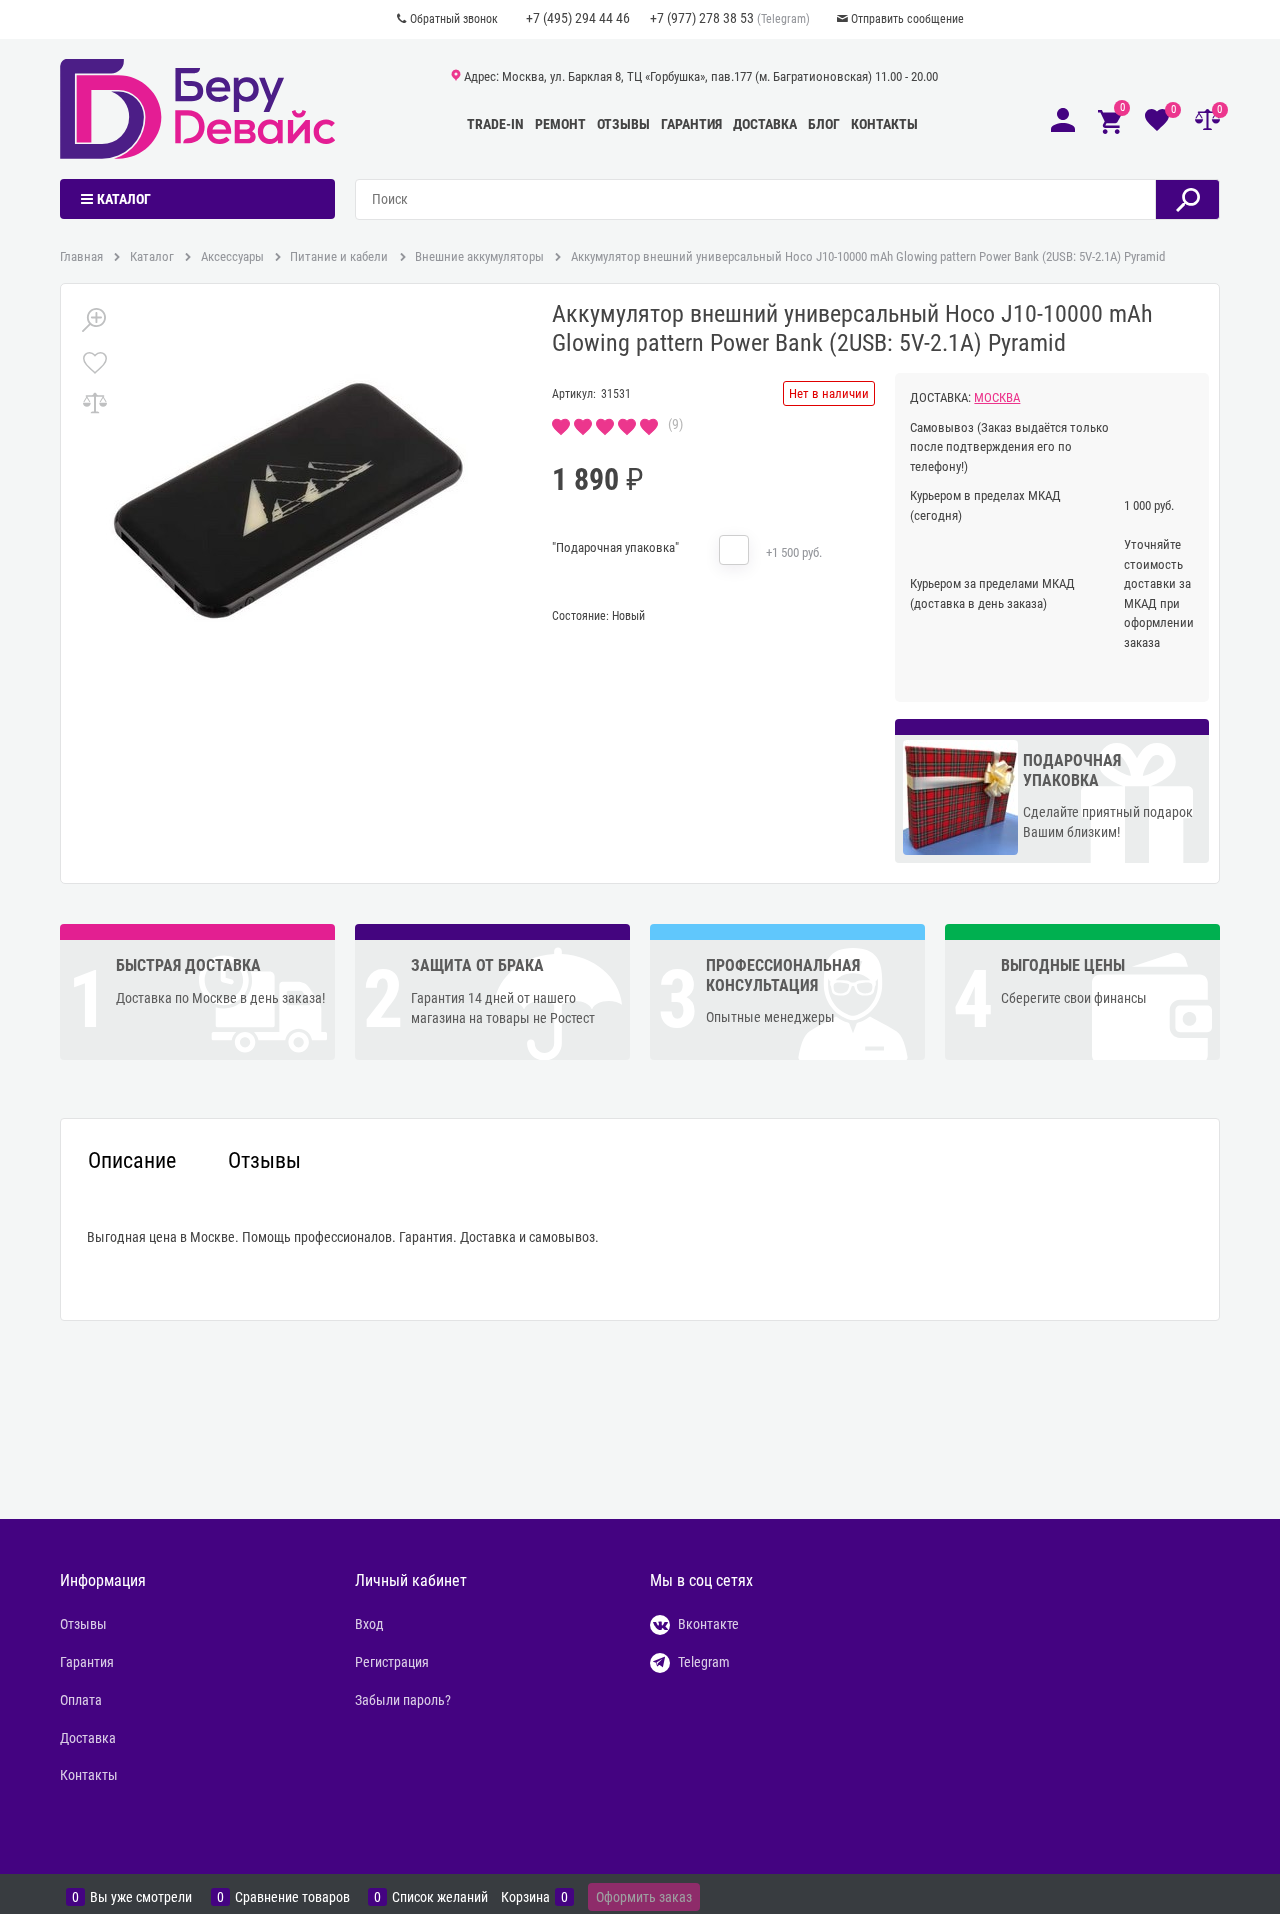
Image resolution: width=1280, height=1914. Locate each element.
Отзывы (623, 124)
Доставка (765, 124)
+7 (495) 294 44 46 (578, 18)
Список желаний (440, 1897)
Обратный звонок (454, 19)
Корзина (525, 1897)
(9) (675, 424)
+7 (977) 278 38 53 (702, 18)
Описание (132, 1161)
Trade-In (495, 124)
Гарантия (691, 124)
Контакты (884, 124)
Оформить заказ (644, 1897)
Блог (824, 124)
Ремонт (560, 124)
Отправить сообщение (907, 19)
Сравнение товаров (292, 1897)
